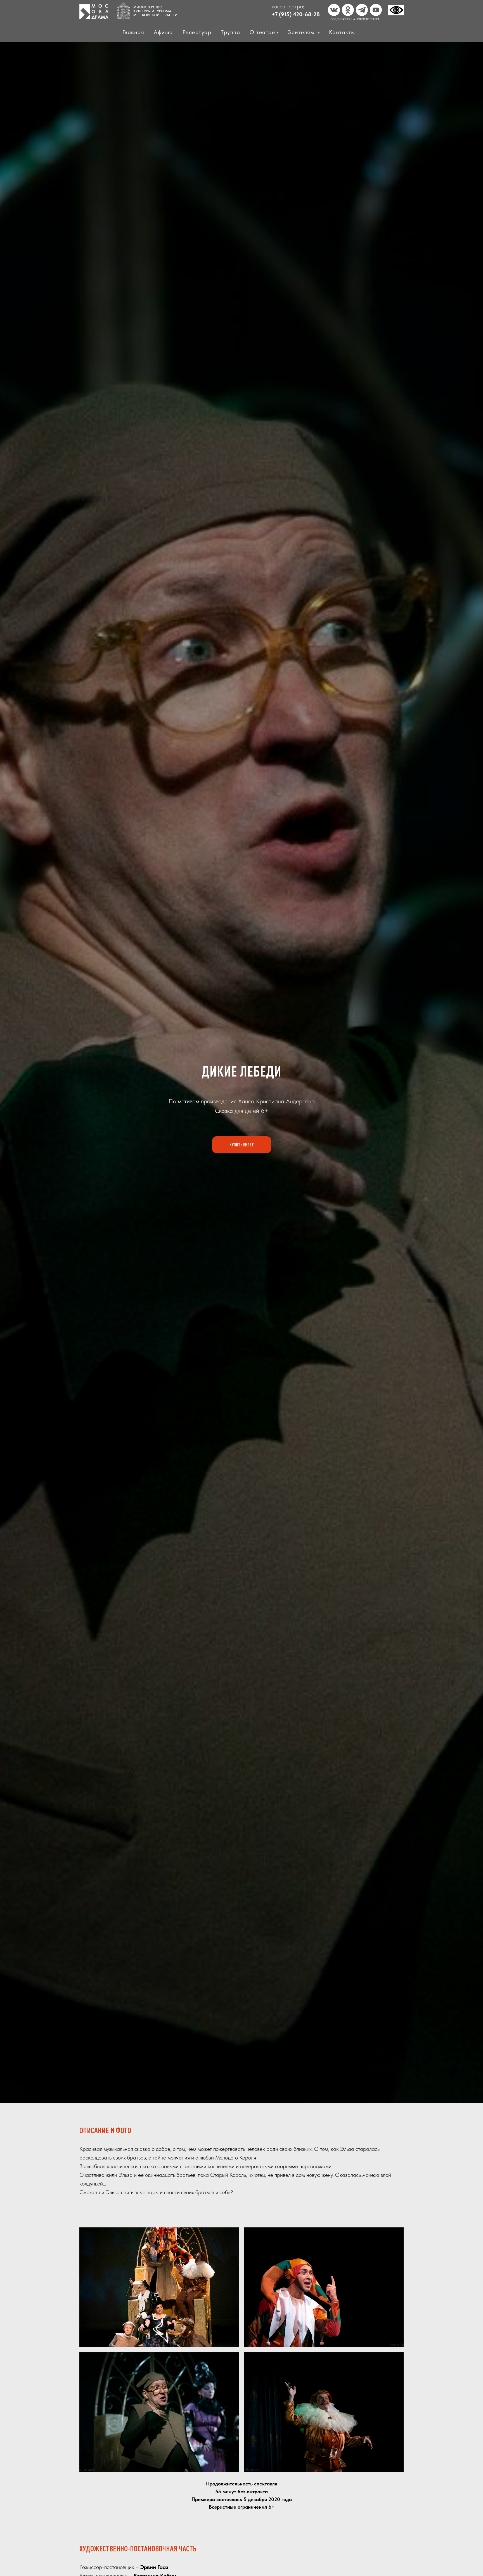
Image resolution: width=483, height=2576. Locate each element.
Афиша (163, 32)
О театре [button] (262, 32)
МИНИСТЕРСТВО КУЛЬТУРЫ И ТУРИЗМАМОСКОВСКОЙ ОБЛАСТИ (155, 11)
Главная (133, 32)
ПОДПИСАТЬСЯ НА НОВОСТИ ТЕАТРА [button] (355, 19)
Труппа (230, 32)
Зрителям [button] (302, 32)
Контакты (342, 32)
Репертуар (197, 32)
